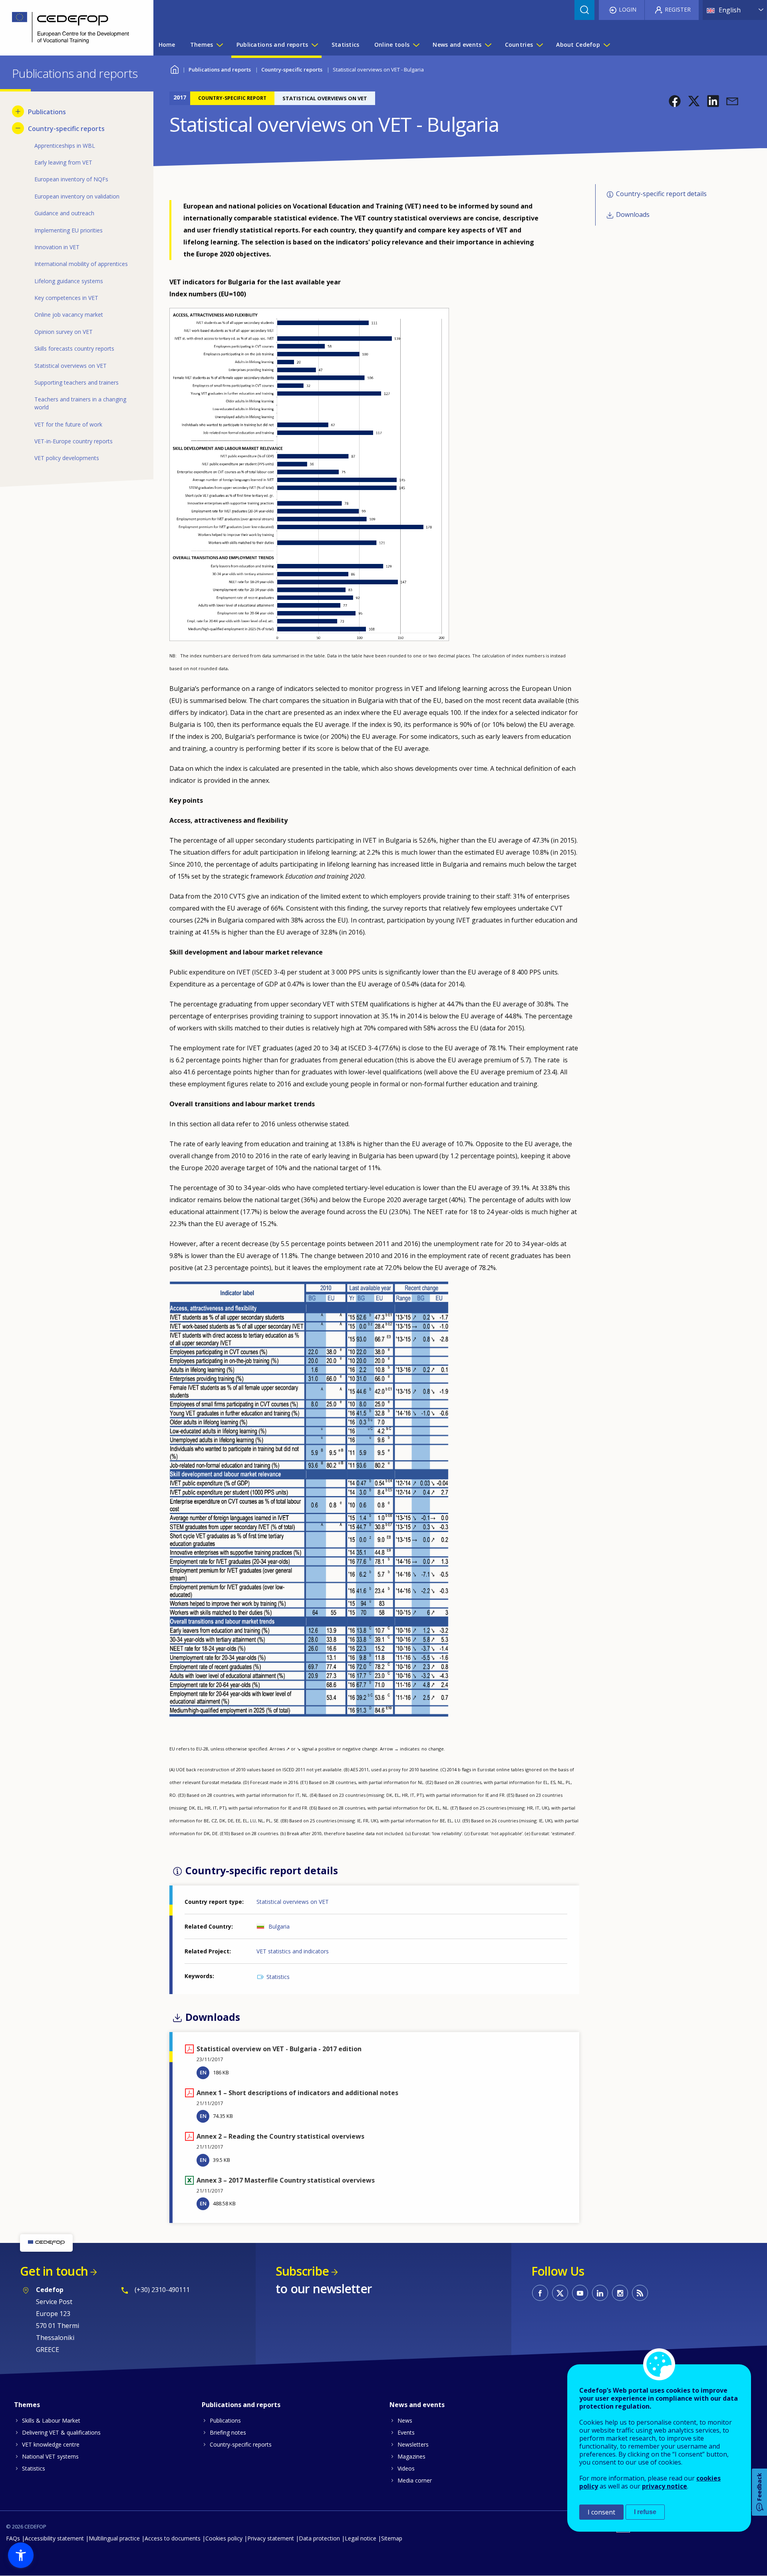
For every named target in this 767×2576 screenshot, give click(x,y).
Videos (406, 2468)
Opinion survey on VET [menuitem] (64, 332)
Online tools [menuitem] (392, 45)
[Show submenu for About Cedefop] (606, 45)
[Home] (71, 28)
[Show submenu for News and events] (488, 45)
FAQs (13, 2538)
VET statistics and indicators (293, 1951)
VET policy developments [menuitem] (67, 458)
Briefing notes (228, 2432)
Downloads (633, 215)
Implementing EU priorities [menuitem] (69, 230)
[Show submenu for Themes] (219, 45)
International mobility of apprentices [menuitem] (81, 264)
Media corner (415, 2480)
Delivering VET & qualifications (61, 2432)
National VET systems (50, 2456)
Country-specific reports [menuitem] (66, 129)
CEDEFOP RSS (640, 2293)
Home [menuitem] (167, 45)
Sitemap (392, 2538)
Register (678, 9)
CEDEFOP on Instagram (620, 2293)
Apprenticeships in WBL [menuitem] (65, 146)
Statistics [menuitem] (346, 45)
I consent (601, 2512)
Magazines (411, 2456)
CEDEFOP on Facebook (540, 2293)
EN (203, 2072)
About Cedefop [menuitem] (578, 45)
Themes (27, 2405)
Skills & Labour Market (51, 2420)
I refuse (645, 2512)
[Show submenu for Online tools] (416, 45)
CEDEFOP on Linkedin (600, 2293)
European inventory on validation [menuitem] (77, 196)
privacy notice (665, 2486)
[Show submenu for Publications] (18, 111)
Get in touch (54, 2271)
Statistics (278, 1977)
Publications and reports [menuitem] (272, 45)
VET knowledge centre (51, 2444)
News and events (417, 2405)
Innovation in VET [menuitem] (57, 247)
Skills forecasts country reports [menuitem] (74, 348)
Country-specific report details (661, 194)
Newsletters (413, 2444)
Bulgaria (279, 1926)
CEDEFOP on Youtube (580, 2293)
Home (174, 68)
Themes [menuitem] (202, 45)
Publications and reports (220, 69)
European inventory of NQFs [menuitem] (71, 179)
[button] (675, 101)
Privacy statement (271, 2538)
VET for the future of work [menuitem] (68, 424)
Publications (225, 2420)
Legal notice (361, 2538)
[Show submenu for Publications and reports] (314, 45)
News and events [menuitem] (457, 45)
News (405, 2420)
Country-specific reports (292, 69)
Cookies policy (224, 2538)
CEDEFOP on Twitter (560, 2293)
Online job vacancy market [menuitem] (69, 315)
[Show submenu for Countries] (539, 45)
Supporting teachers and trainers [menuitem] (77, 382)
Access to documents (173, 2538)
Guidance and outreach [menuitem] (64, 213)
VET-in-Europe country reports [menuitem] (74, 441)
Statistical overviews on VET (293, 1902)
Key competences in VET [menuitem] (66, 298)
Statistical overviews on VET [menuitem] (71, 366)
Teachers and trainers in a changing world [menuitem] (80, 403)
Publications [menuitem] (47, 112)
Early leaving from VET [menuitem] (63, 162)
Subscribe (302, 2271)
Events (406, 2432)
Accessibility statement (54, 2538)
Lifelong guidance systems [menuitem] (69, 281)
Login (628, 9)
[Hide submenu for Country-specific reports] (18, 128)
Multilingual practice (114, 2538)
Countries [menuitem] (519, 45)
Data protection (319, 2538)
